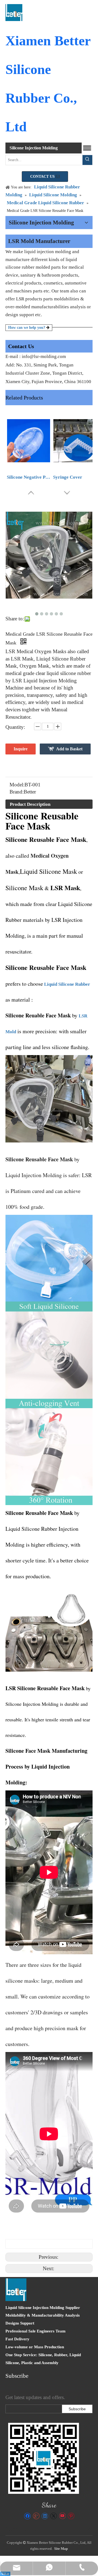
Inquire (21, 749)
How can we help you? (27, 328)
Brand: (17, 792)
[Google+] (36, 2516)
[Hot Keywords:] (87, 160)
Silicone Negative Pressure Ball (29, 477)
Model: (17, 785)
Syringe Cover (68, 477)
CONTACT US (43, 177)
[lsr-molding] (44, 2458)
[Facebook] (27, 2516)
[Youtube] (62, 2516)
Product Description (30, 804)
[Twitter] (53, 2516)
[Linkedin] (45, 2516)
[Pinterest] (71, 2516)
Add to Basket (69, 749)
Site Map (61, 2549)
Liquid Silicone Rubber (67, 984)
